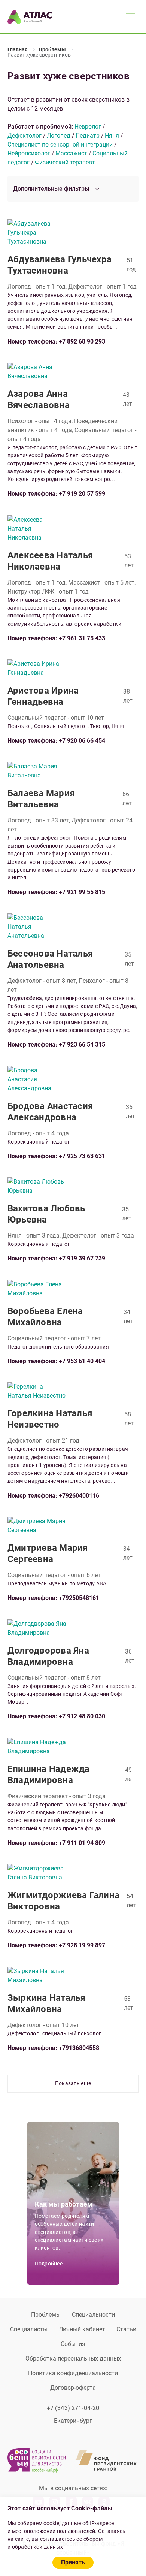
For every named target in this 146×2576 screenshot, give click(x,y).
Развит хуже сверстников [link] (39, 55)
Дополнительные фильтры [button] (51, 189)
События (73, 2344)
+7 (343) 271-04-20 (73, 2408)
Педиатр (88, 135)
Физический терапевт (65, 162)
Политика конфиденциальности (73, 2373)
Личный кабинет (82, 2329)
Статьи (126, 2329)
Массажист (71, 153)
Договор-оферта (73, 2388)
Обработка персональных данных (73, 2358)
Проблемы (46, 2315)
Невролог (88, 126)
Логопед (59, 135)
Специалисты (29, 2329)
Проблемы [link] (52, 49)
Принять (73, 2562)
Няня (112, 135)
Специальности (93, 2315)
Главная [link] (18, 49)
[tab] (73, 189)
